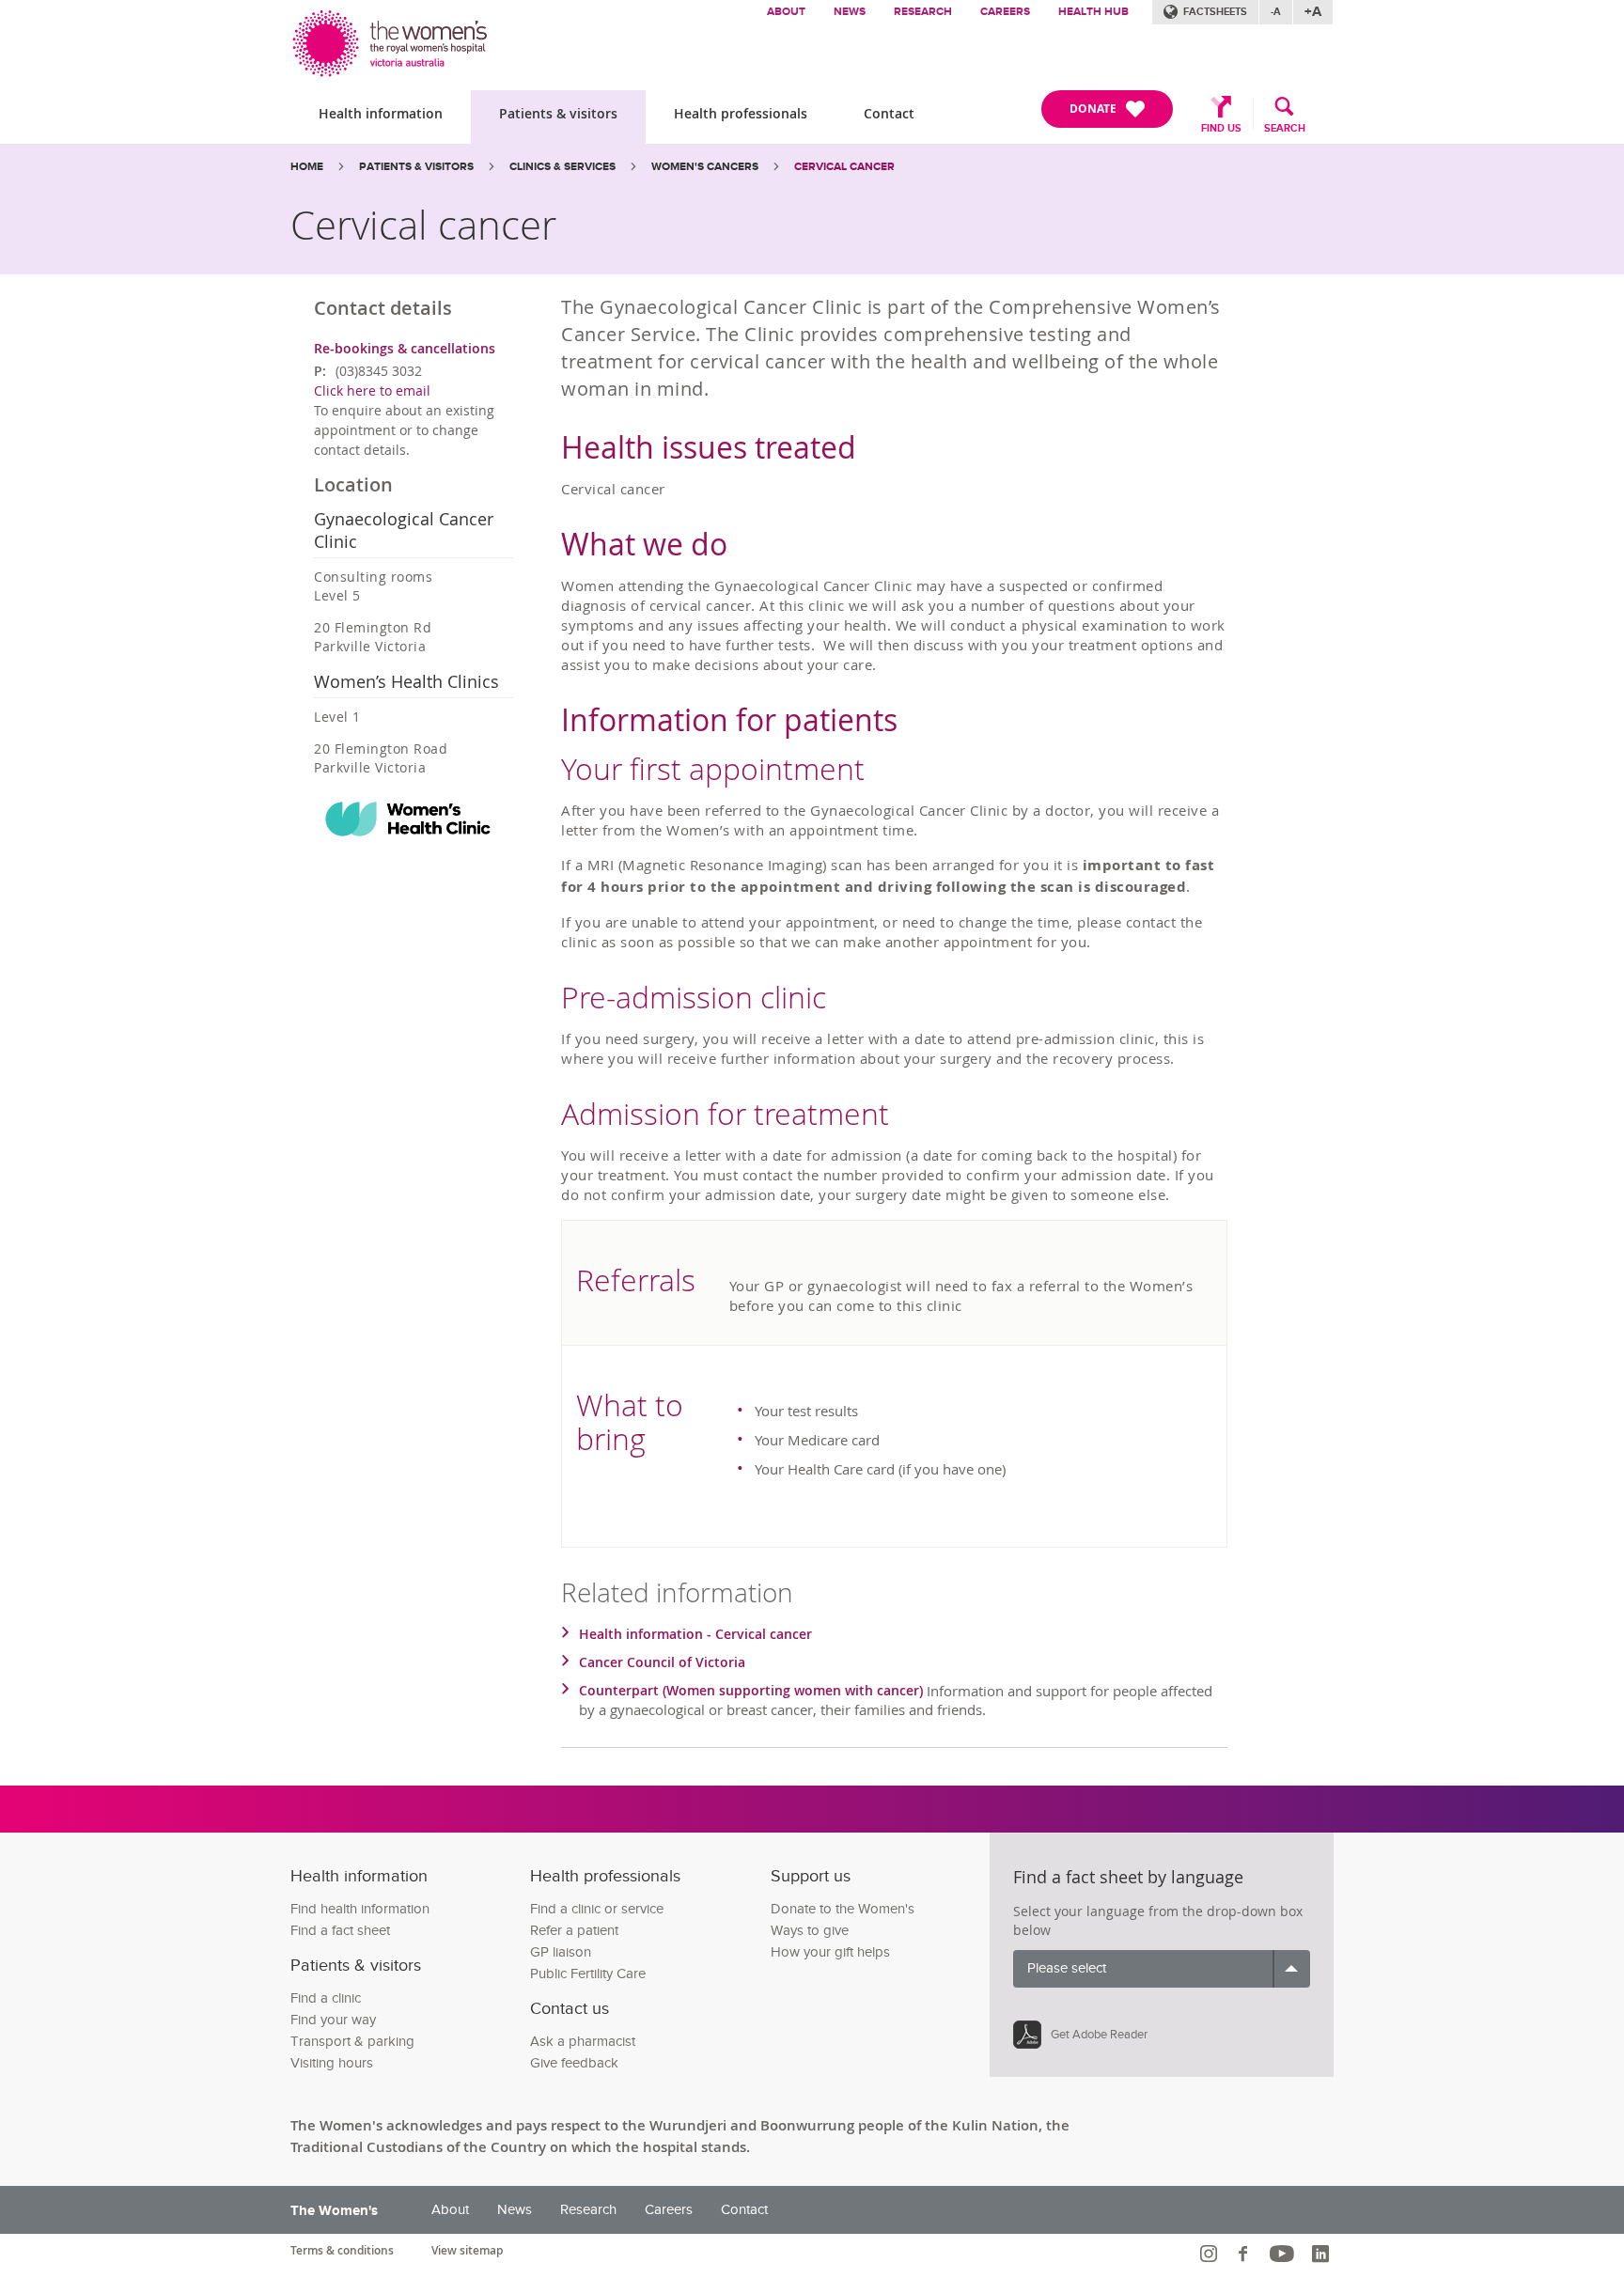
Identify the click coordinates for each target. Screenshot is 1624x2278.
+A (1313, 12)
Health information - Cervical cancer (695, 1634)
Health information (381, 113)
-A (1276, 12)
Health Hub (1093, 12)
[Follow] (1211, 2254)
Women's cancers (705, 167)
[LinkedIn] (1323, 2254)
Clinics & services (562, 167)
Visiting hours (332, 2063)
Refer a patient (574, 1931)
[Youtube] (1284, 2254)
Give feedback (574, 2063)
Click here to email (372, 390)
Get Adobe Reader (1099, 2035)
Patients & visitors (558, 113)
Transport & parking (352, 2042)
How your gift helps (830, 1952)
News (850, 12)
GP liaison (561, 1952)
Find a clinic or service (597, 1909)
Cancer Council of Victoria (662, 1662)
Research (923, 12)
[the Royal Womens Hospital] (391, 39)
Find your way (333, 2020)
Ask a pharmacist (583, 2042)
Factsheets (1215, 12)
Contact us (570, 2009)
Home (307, 167)
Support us (811, 1876)
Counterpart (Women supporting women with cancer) (753, 1690)
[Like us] (1246, 2254)
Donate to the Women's (843, 1909)
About (786, 12)
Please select (1067, 1968)
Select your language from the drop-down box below (1158, 1920)
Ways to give (810, 1931)
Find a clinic (326, 1998)
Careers (1005, 12)
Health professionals (741, 113)
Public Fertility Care (588, 1974)
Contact (889, 113)
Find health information (360, 1909)
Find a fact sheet (340, 1931)
